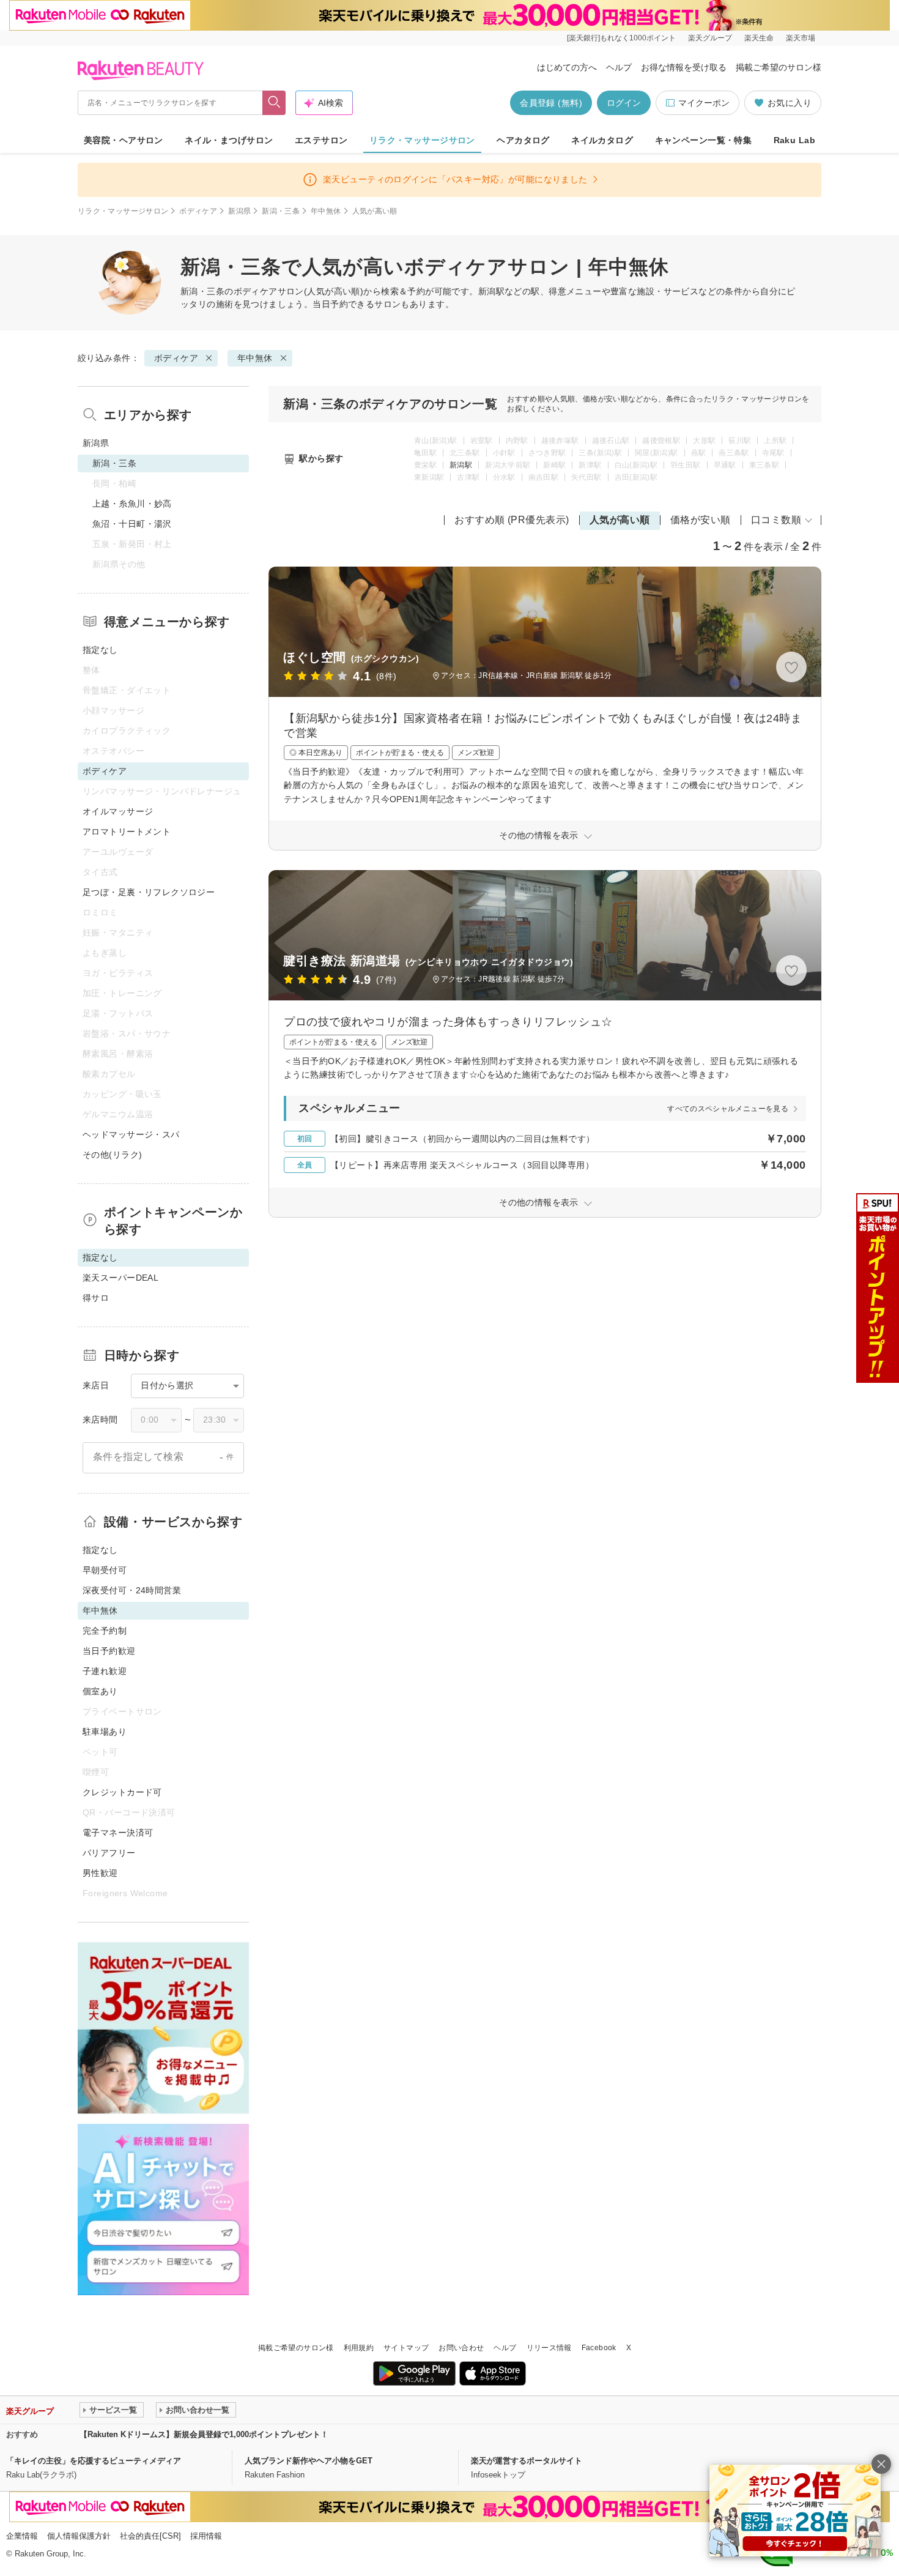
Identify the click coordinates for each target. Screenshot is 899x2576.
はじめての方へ (567, 67)
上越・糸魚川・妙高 (132, 504)
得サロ (96, 1298)
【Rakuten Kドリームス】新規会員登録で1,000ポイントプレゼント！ (204, 2434)
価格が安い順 (701, 520)
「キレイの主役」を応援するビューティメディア (94, 2461)
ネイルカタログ (602, 140)
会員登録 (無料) (551, 103)
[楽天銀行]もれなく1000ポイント (621, 38)
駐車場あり (105, 1732)
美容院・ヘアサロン (124, 140)
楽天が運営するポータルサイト (527, 2461)
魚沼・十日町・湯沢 (132, 524)
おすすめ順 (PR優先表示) (512, 520)
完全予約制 (105, 1631)
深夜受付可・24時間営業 (132, 1590)
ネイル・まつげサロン (229, 140)
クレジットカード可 (122, 1792)
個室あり (100, 1691)
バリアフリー (109, 1853)
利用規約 (359, 2348)
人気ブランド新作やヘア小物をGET (309, 2461)
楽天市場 (801, 38)
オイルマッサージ (118, 811)
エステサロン (321, 140)
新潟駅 (461, 465)
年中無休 (326, 211)
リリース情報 (549, 2348)
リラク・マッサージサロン (422, 140)
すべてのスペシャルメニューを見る (728, 1109)
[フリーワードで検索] (274, 103)
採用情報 (206, 2536)
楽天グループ (710, 38)
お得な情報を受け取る (684, 67)
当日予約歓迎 (109, 1651)
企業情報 (22, 2536)
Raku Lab (794, 140)
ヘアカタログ (523, 140)
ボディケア (198, 211)
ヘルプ (619, 67)
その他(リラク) (112, 1155)
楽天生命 (759, 38)
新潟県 (239, 211)
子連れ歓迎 (105, 1671)
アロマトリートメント (127, 832)
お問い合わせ (461, 2348)
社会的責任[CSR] (150, 2536)
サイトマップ (406, 2348)
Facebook (599, 2348)
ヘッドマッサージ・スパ (131, 1134)
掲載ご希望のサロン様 (779, 67)
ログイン (624, 103)
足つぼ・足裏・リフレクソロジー (149, 892)
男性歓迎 (100, 1873)
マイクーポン (704, 103)
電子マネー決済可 (118, 1833)
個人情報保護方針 (79, 2536)
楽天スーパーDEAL (120, 1278)
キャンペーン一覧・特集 (704, 140)
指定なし (100, 650)
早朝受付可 (105, 1570)
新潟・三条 (281, 211)
